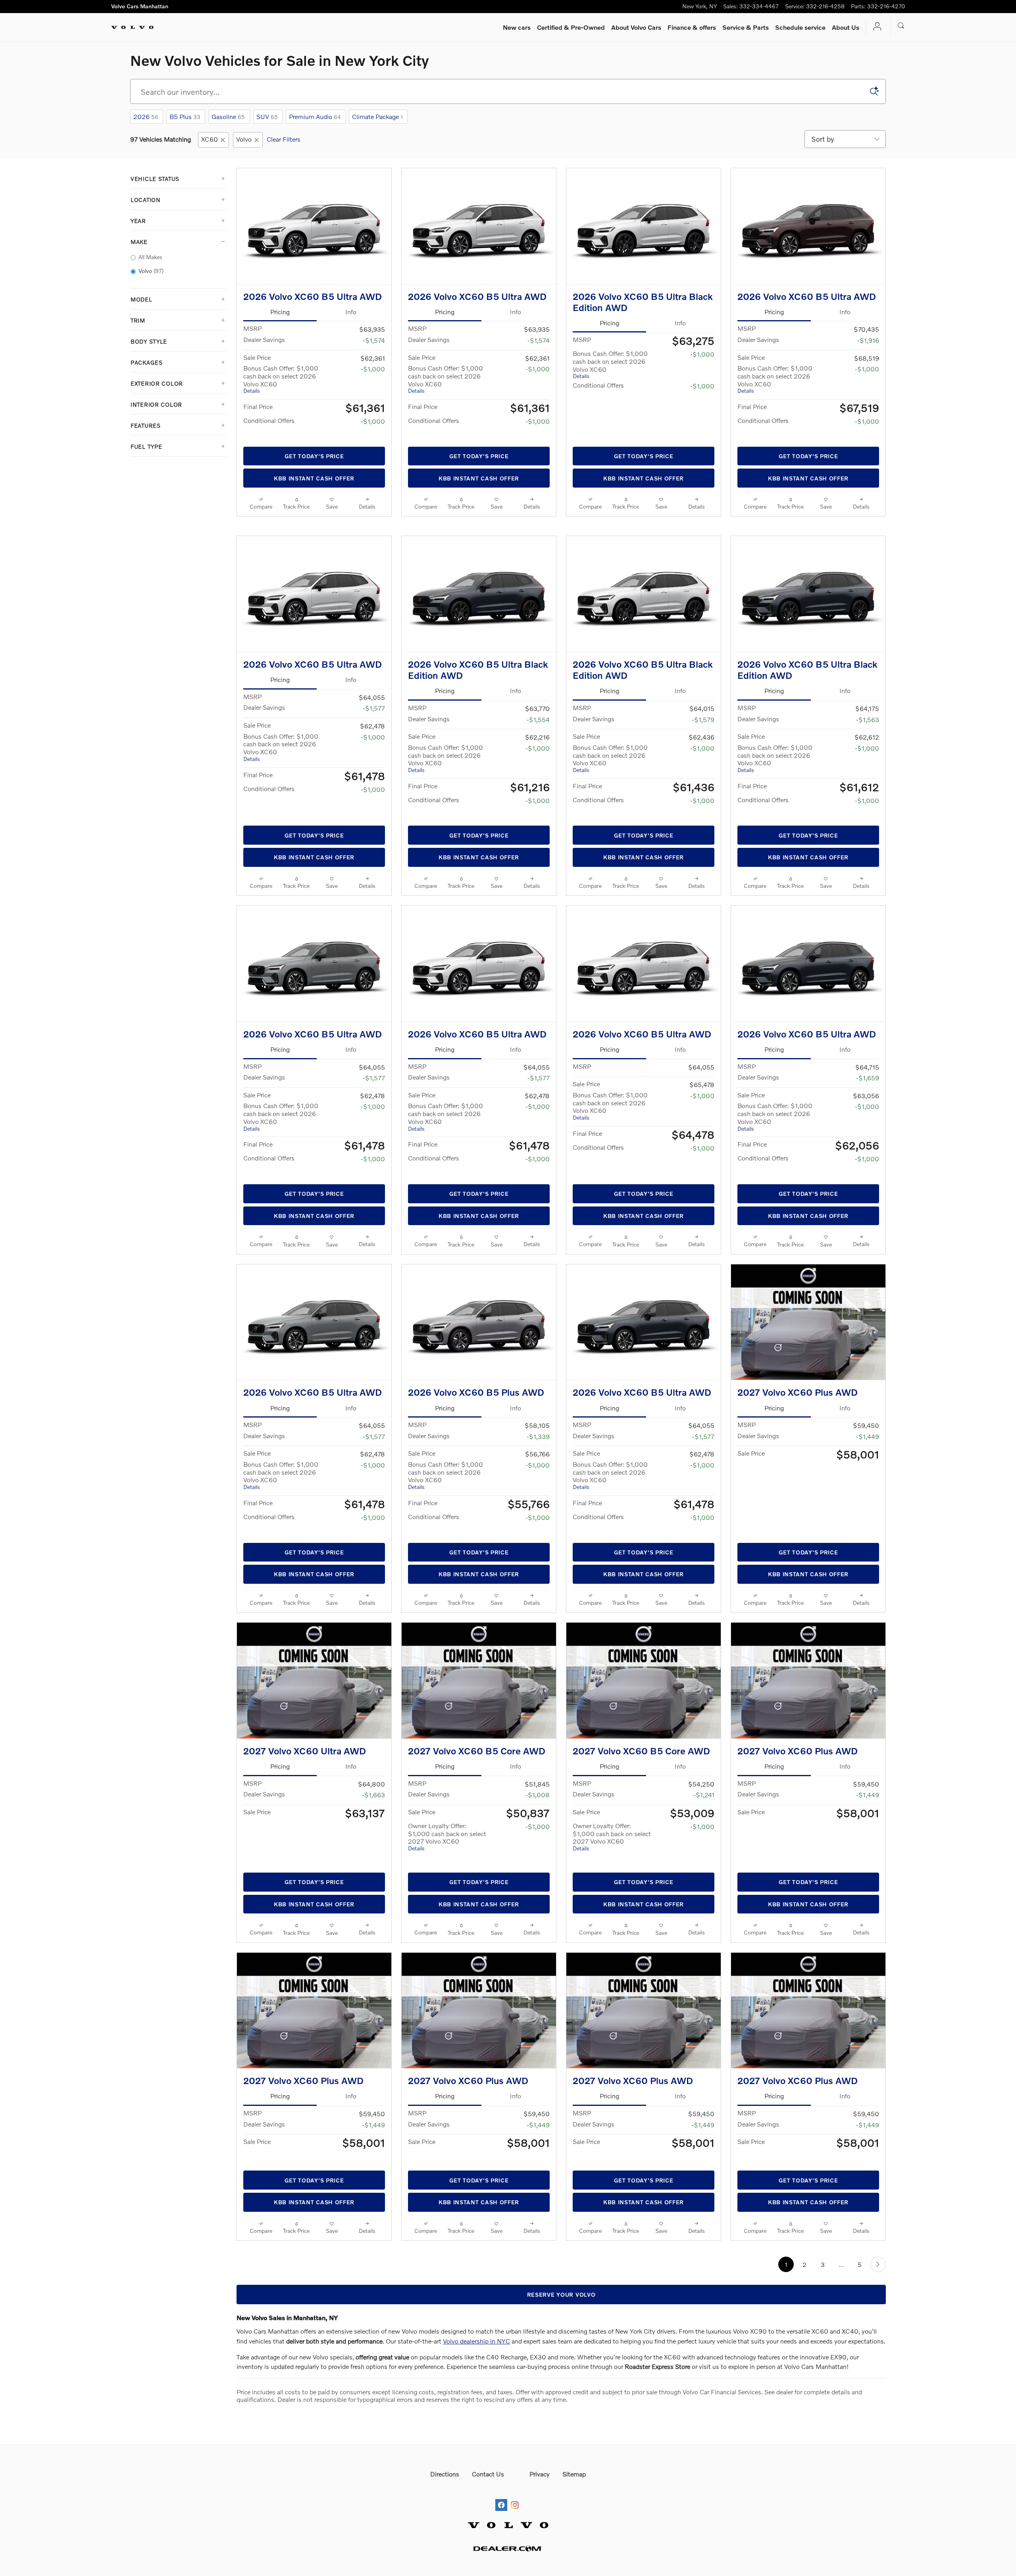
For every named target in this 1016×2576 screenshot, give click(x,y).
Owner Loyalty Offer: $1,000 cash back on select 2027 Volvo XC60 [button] (447, 1900)
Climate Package (377, 116)
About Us (846, 27)
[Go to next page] (878, 2341)
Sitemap (574, 2550)
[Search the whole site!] (901, 26)
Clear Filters (284, 139)
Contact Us (488, 2550)
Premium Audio (315, 116)
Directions (445, 2550)
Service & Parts (746, 27)
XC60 (210, 139)
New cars (517, 27)
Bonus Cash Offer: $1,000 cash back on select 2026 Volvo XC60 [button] (281, 392)
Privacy (540, 2550)
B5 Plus (185, 116)
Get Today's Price (314, 469)
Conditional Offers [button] (269, 433)
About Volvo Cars (636, 27)
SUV (267, 116)
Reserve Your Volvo (561, 2371)
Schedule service (800, 27)
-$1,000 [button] (373, 381)
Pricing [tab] (280, 324)
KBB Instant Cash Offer (314, 491)
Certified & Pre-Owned (571, 27)
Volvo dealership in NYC (476, 2417)
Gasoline (228, 116)
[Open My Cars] (875, 27)
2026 (146, 116)
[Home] (132, 27)
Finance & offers (692, 27)
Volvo (244, 139)
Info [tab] (351, 324)
